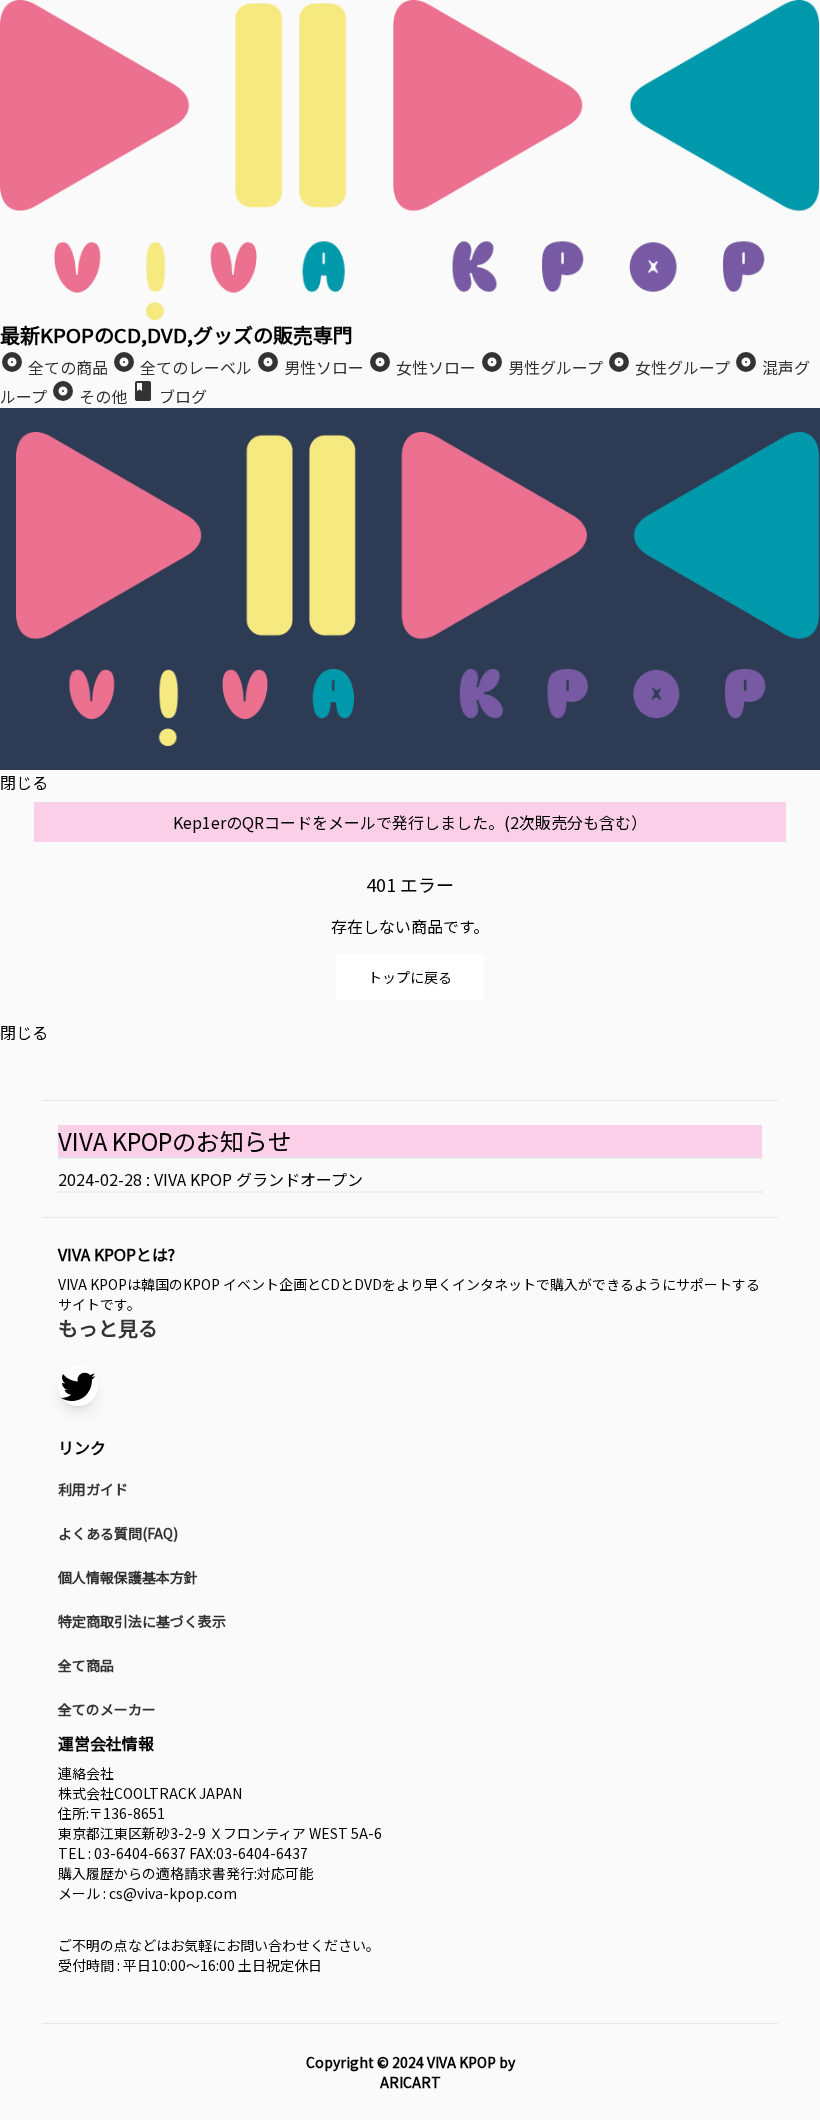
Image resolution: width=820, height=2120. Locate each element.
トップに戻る (410, 977)
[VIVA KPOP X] (78, 1386)
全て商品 (86, 1665)
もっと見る (108, 1327)
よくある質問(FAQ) (118, 1533)
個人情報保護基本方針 (128, 1577)
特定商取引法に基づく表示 (142, 1621)
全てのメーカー (107, 1709)
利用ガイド (93, 1489)
